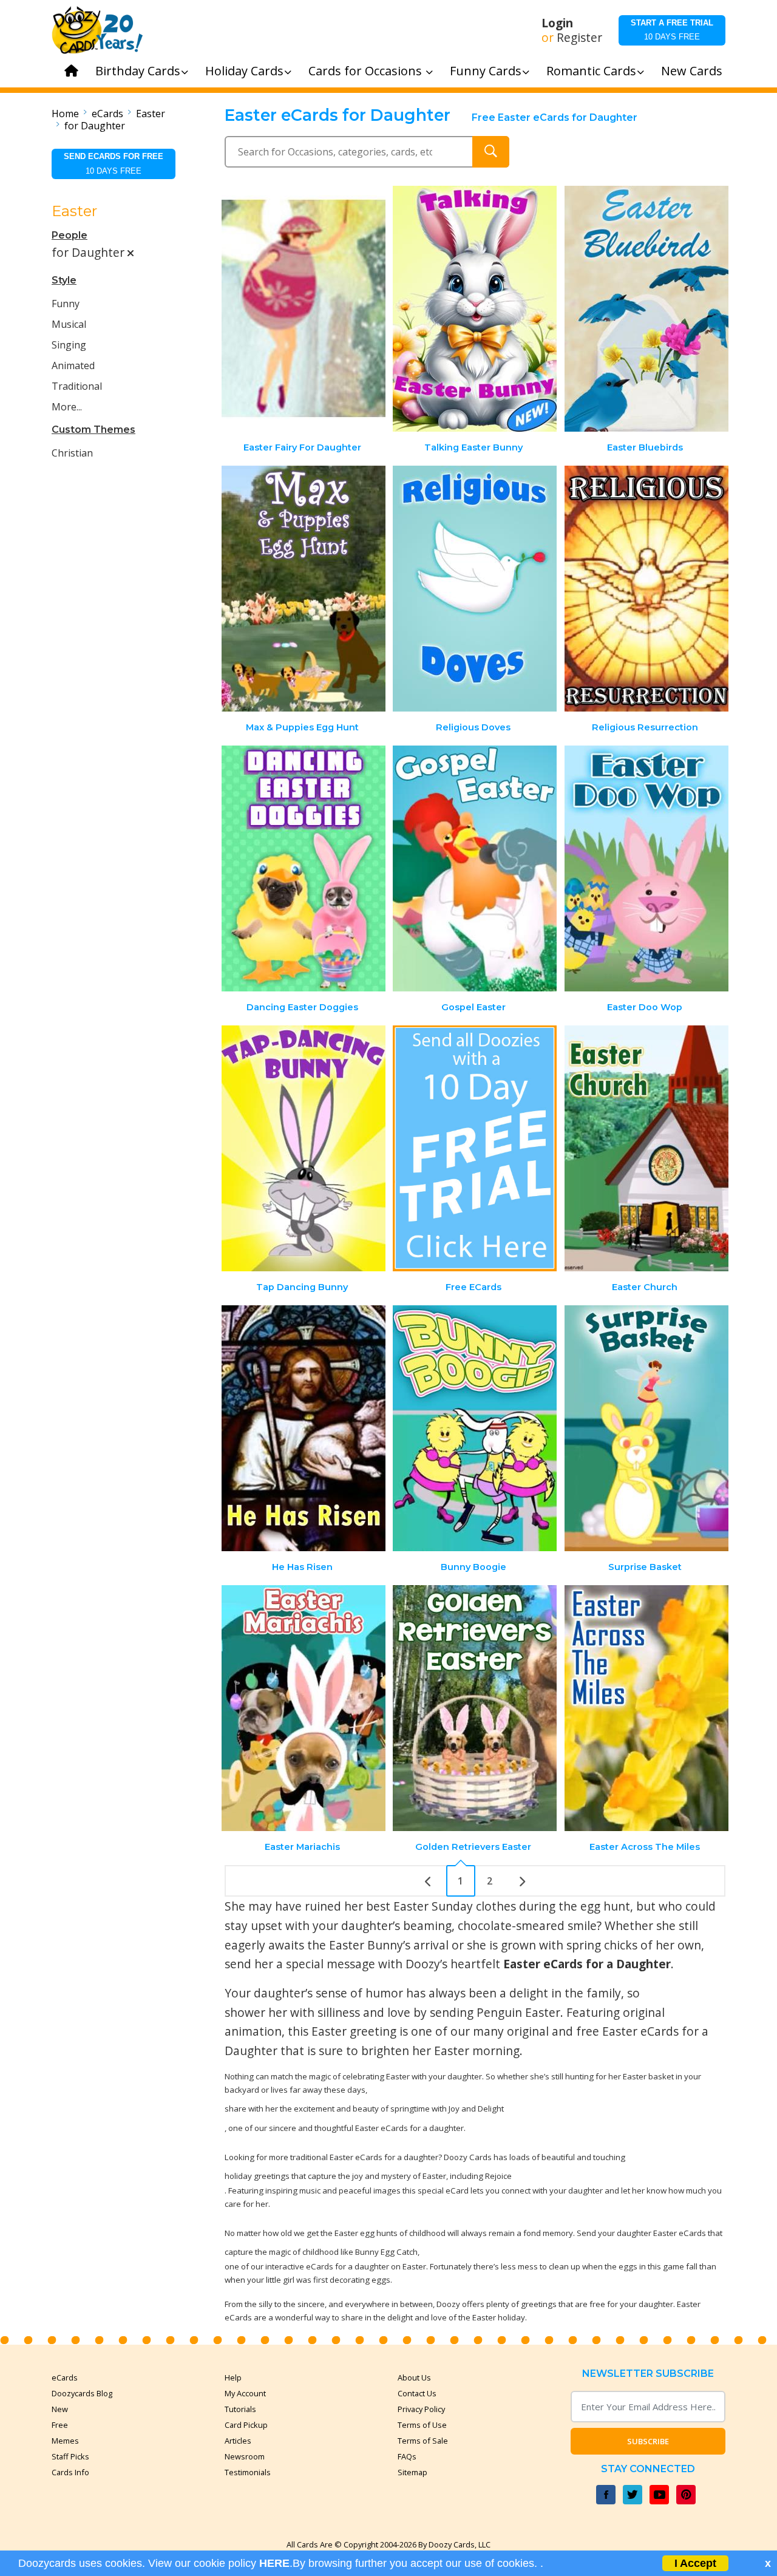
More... (67, 407)
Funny (66, 304)
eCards (107, 114)
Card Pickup (246, 2425)
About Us (414, 2377)
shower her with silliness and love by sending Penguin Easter (392, 2012)
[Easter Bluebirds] (646, 309)
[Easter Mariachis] (304, 1708)
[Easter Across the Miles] (646, 1708)
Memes (65, 2441)
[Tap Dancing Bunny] (304, 1148)
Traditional (77, 386)
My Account (245, 2393)
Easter (151, 114)
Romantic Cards (591, 71)
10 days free (672, 30)
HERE (274, 2563)
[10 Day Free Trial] (475, 1148)
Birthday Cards (138, 71)
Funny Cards (486, 71)
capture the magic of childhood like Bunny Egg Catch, (322, 2252)
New (60, 2409)
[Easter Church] (646, 1148)
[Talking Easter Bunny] (475, 309)
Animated (73, 365)
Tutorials (240, 2409)
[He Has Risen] (304, 1428)
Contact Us (417, 2393)
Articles (238, 2441)
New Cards (692, 71)
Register (579, 38)
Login (557, 23)
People (70, 235)
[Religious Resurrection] (646, 589)
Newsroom (245, 2456)
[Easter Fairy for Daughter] (304, 309)
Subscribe (648, 2441)
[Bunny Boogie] (475, 1428)
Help (233, 2377)
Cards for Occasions (367, 71)
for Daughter (95, 126)
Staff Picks (70, 2456)
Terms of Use (422, 2425)
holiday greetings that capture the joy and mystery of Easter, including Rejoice (368, 2176)
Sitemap (412, 2472)
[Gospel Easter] (475, 868)
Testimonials (248, 2472)
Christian (72, 453)
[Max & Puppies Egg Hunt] (304, 589)
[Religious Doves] (475, 589)
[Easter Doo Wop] (646, 868)
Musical (69, 324)
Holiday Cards (244, 71)
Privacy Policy (421, 2409)
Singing (69, 345)
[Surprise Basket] (646, 1428)
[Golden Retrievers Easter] (475, 1708)
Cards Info (70, 2472)
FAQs (407, 2456)
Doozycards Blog (82, 2393)
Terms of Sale (423, 2441)
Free (60, 2425)
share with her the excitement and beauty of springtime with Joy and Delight (364, 2109)
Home (65, 114)
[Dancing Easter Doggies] (304, 868)
